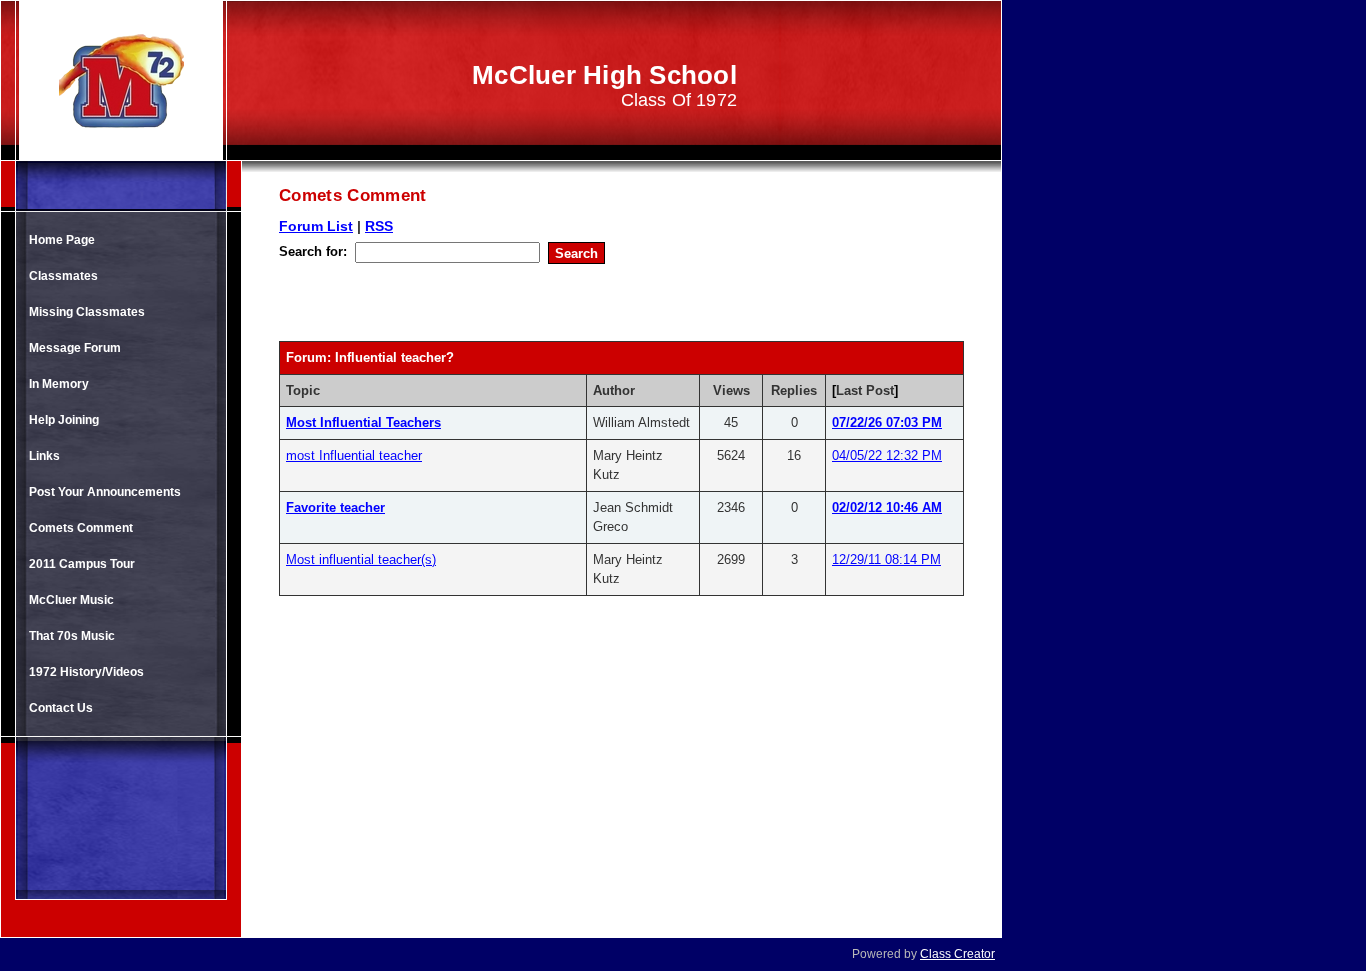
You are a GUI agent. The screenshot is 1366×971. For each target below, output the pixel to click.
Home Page (62, 240)
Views (731, 390)
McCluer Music (71, 600)
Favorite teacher (335, 507)
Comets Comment (81, 528)
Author (614, 390)
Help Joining (64, 420)
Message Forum (75, 348)
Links (44, 456)
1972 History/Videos (86, 672)
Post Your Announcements (105, 492)
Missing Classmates (87, 312)
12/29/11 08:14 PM (886, 559)
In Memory (59, 384)
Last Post (865, 390)
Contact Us (61, 708)
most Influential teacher (354, 455)
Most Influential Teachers (363, 422)
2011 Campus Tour (82, 564)
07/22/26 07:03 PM (887, 422)
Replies (794, 390)
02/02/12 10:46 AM (887, 507)
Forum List (316, 226)
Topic (303, 390)
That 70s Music (72, 636)
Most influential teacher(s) (361, 559)
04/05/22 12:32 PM (887, 455)
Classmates (63, 276)
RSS (379, 226)
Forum (306, 357)
